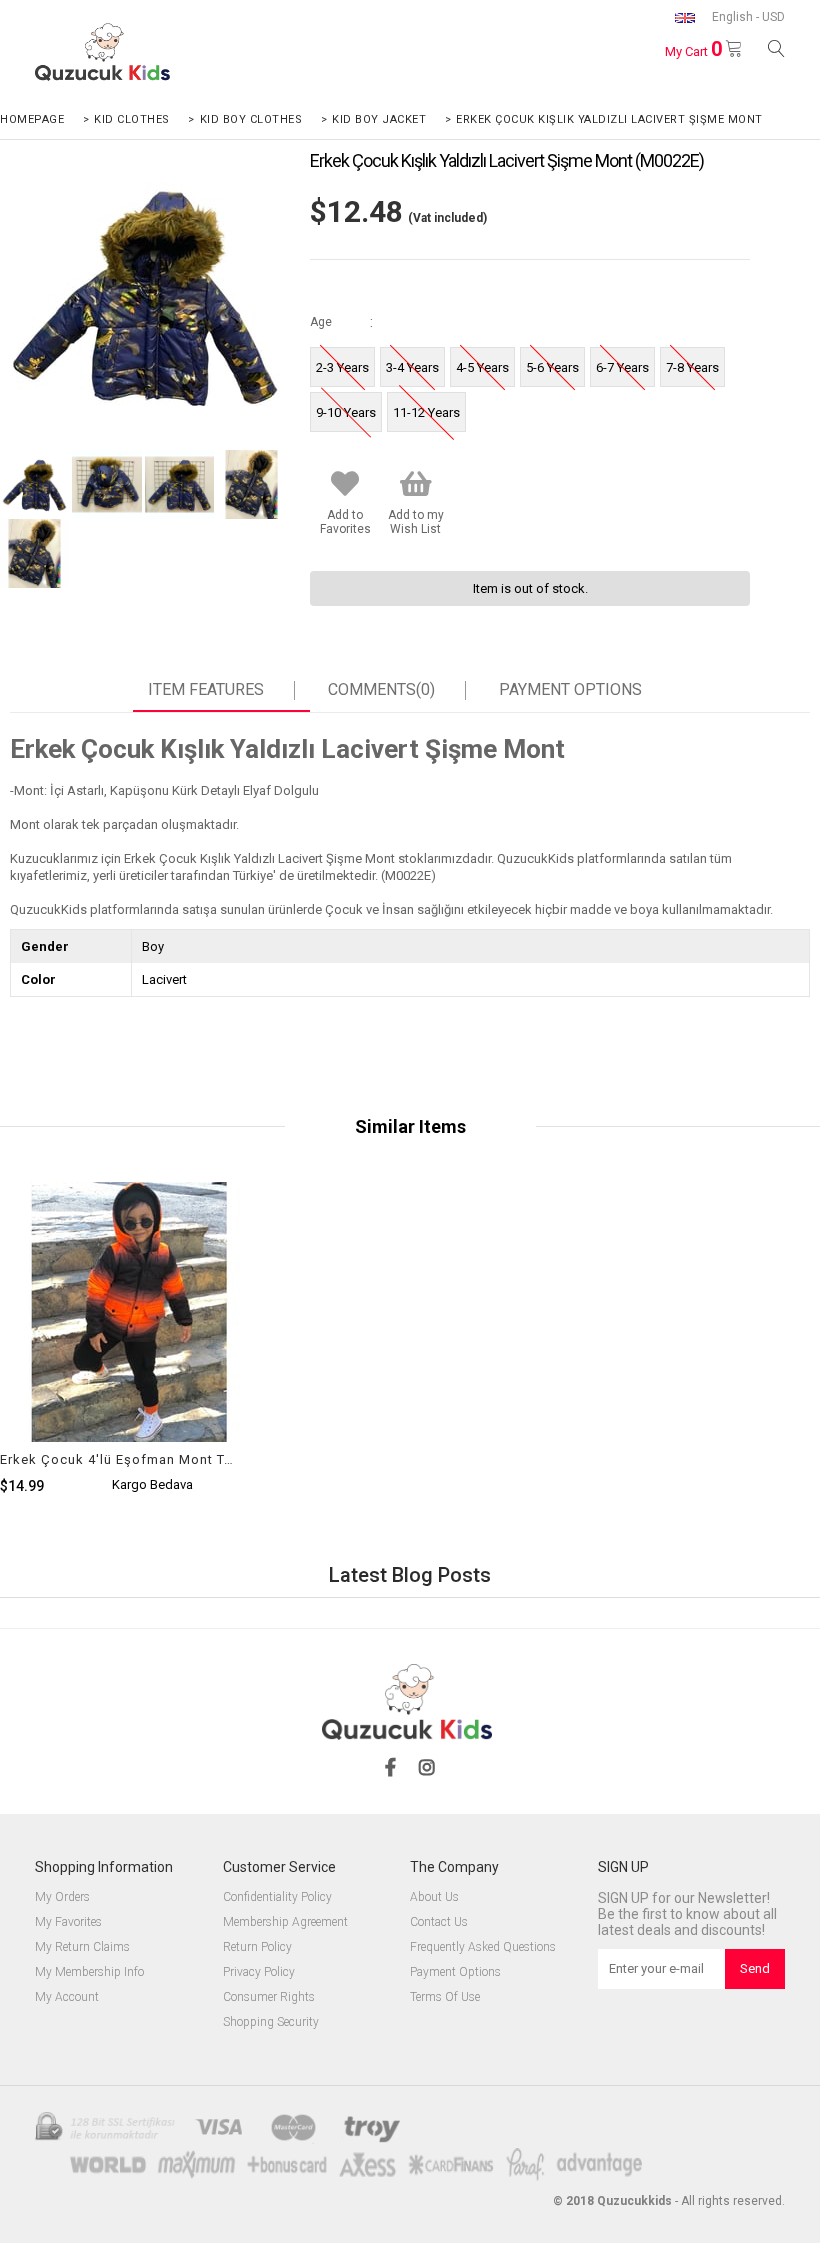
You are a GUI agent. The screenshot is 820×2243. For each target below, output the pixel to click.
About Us (434, 1897)
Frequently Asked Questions (483, 1947)
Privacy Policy (259, 1972)
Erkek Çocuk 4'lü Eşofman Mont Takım (117, 1459)
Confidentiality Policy (277, 1897)
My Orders (62, 1897)
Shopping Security (271, 2022)
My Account (67, 1997)
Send (755, 1968)
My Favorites (68, 1922)
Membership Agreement (285, 1922)
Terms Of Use (445, 1997)
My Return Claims (82, 1947)
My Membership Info (89, 1972)
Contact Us (439, 1922)
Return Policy (257, 1947)
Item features (206, 690)
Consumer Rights (269, 1997)
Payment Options (570, 690)
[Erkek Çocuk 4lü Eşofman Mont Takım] (130, 1377)
